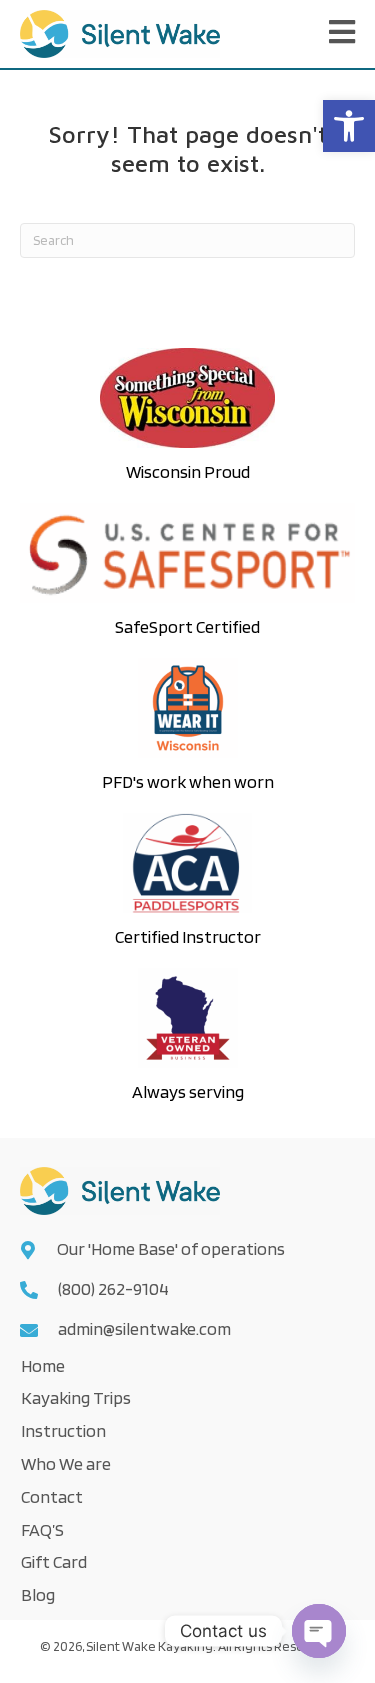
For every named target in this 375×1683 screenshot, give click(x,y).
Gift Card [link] (54, 1561)
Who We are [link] (66, 1463)
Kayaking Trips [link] (76, 1397)
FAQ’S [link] (42, 1529)
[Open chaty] (319, 1631)
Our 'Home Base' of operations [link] (172, 1248)
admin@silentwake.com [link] (144, 1328)
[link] (349, 126)
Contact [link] (52, 1496)
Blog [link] (38, 1594)
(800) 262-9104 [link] (113, 1288)
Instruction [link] (63, 1430)
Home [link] (43, 1365)
